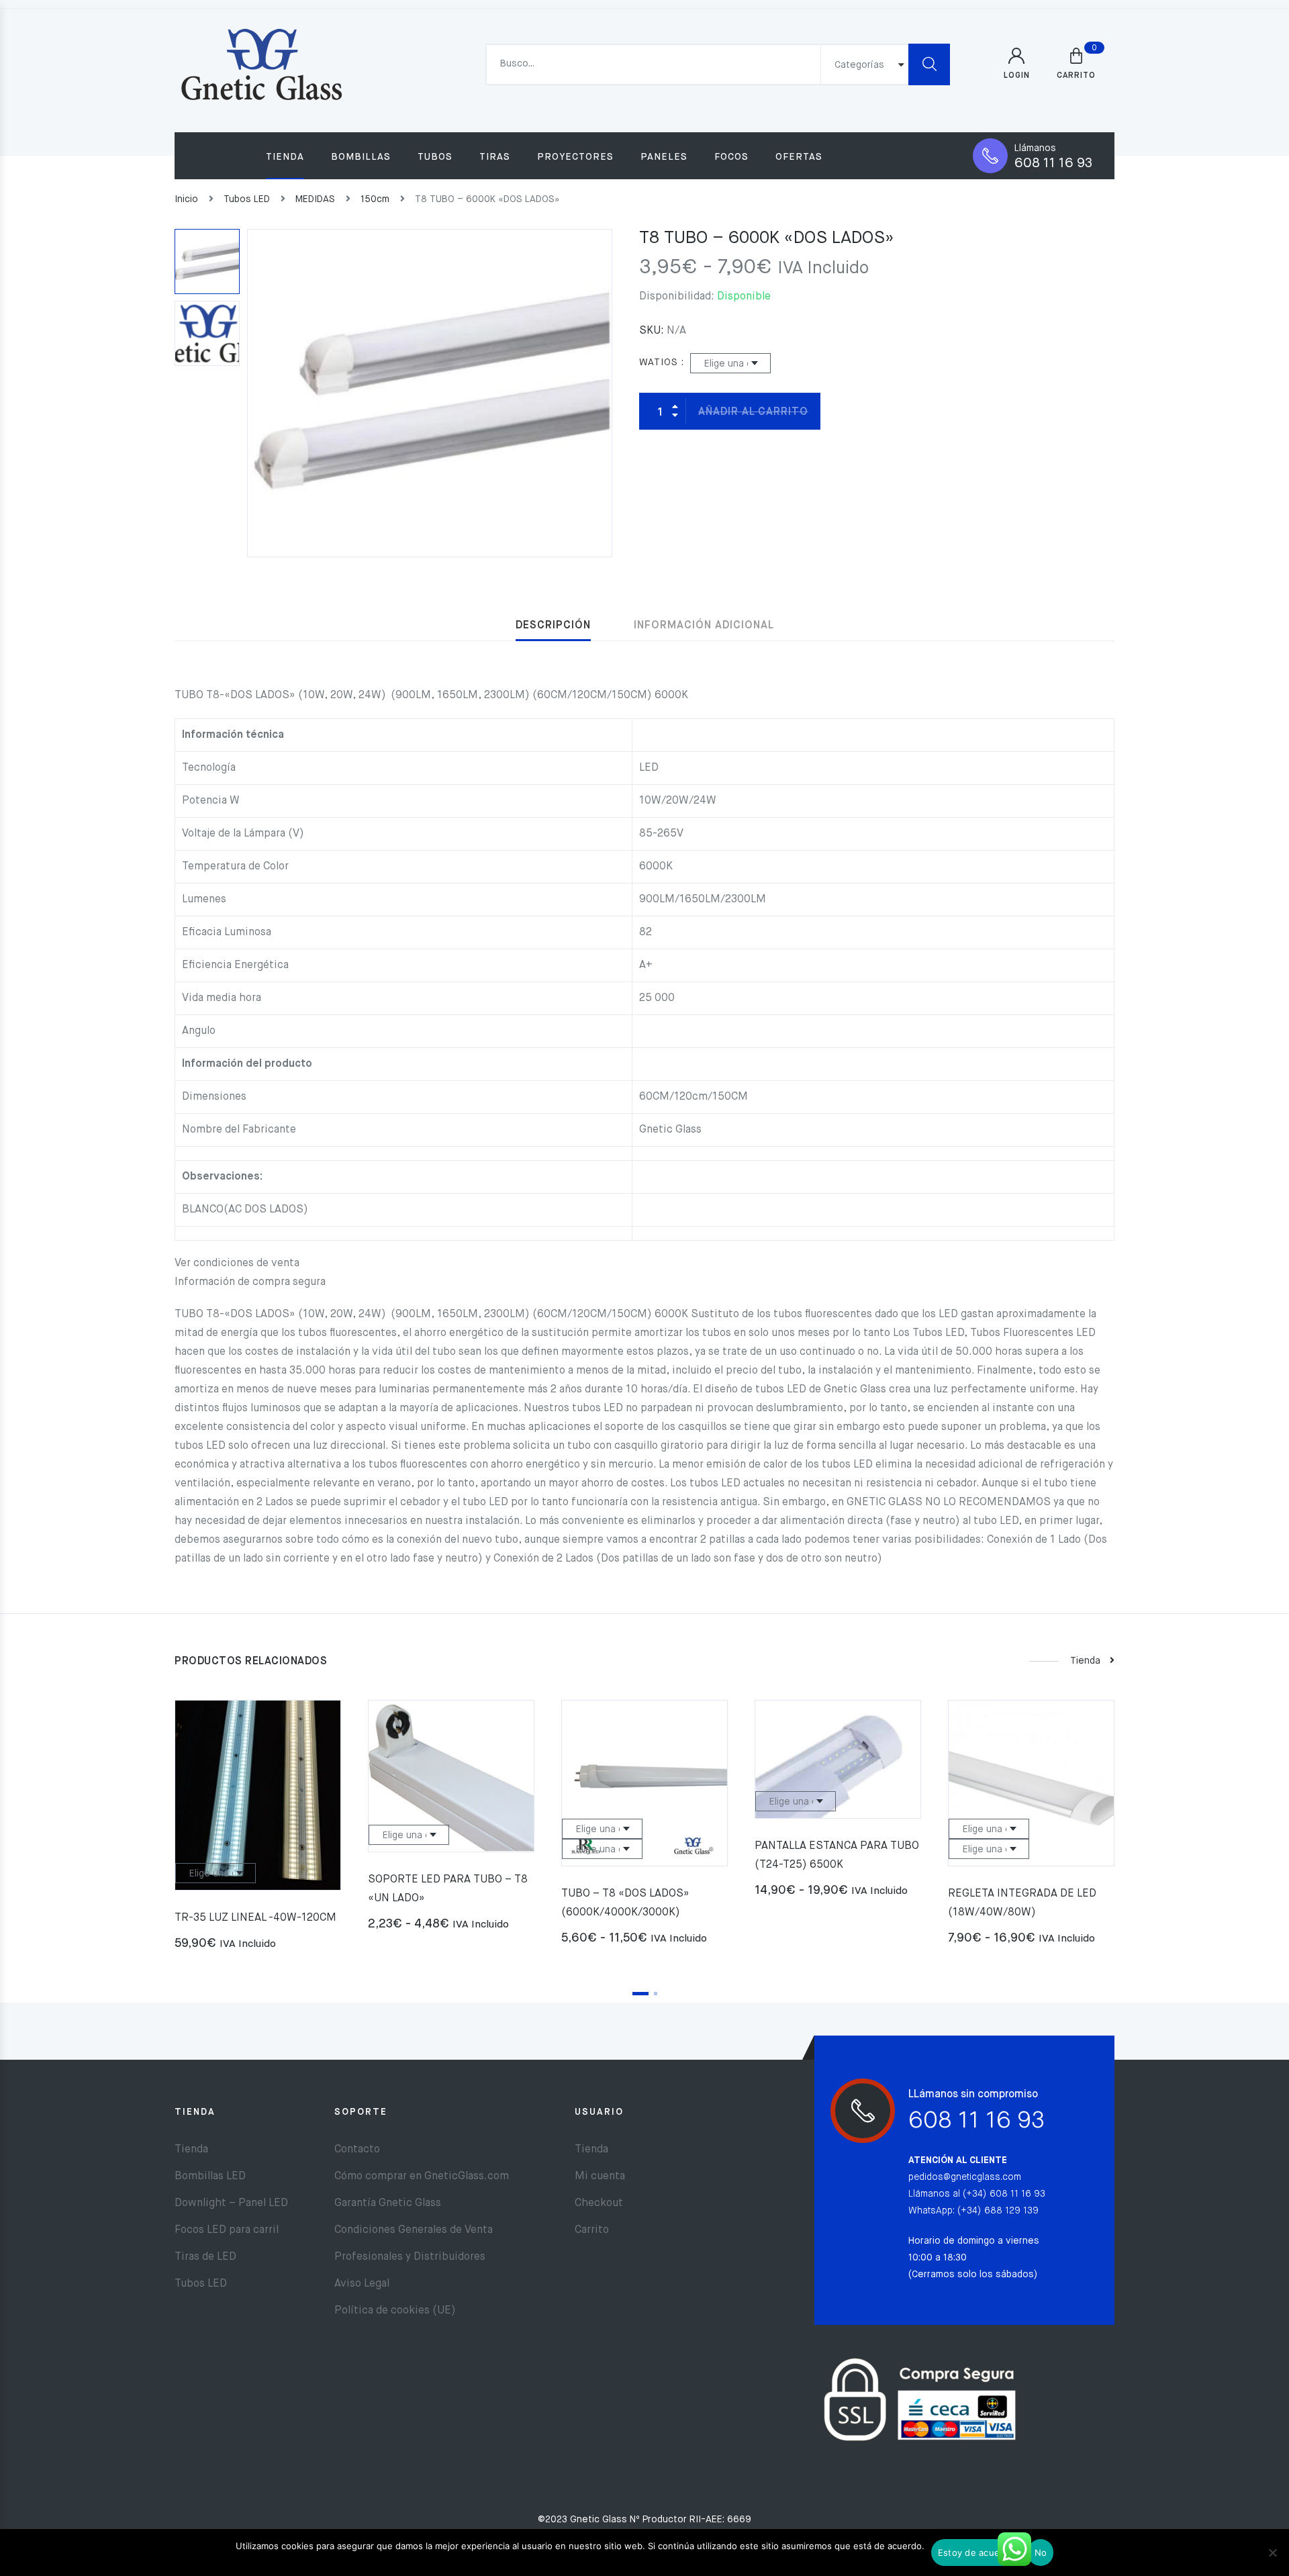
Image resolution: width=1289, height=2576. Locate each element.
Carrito (592, 2230)
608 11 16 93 (1053, 163)
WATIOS (659, 363)
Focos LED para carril (227, 2230)
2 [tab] (656, 1994)
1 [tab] (640, 1994)
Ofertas (799, 157)
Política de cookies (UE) (395, 2311)
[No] (1272, 2553)
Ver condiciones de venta (237, 1263)
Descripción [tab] (553, 626)
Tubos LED (247, 199)
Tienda (285, 157)
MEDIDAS (315, 199)
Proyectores (575, 157)
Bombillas (361, 157)
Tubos (435, 157)
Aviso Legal (362, 2284)
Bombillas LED (210, 2177)
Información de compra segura (250, 1282)
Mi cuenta (600, 2177)
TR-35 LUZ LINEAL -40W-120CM (255, 1918)
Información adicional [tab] (704, 626)
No (1041, 2553)
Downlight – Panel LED (231, 2203)
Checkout (599, 2203)
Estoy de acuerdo (976, 2553)
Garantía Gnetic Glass (388, 2203)
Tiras (495, 157)
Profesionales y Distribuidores (410, 2257)
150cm (375, 199)
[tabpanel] (258, 1831)
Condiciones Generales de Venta (414, 2230)
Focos (731, 157)
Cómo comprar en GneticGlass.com (422, 2177)
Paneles (664, 157)
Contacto (357, 2150)
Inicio (186, 199)
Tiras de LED (205, 2257)
